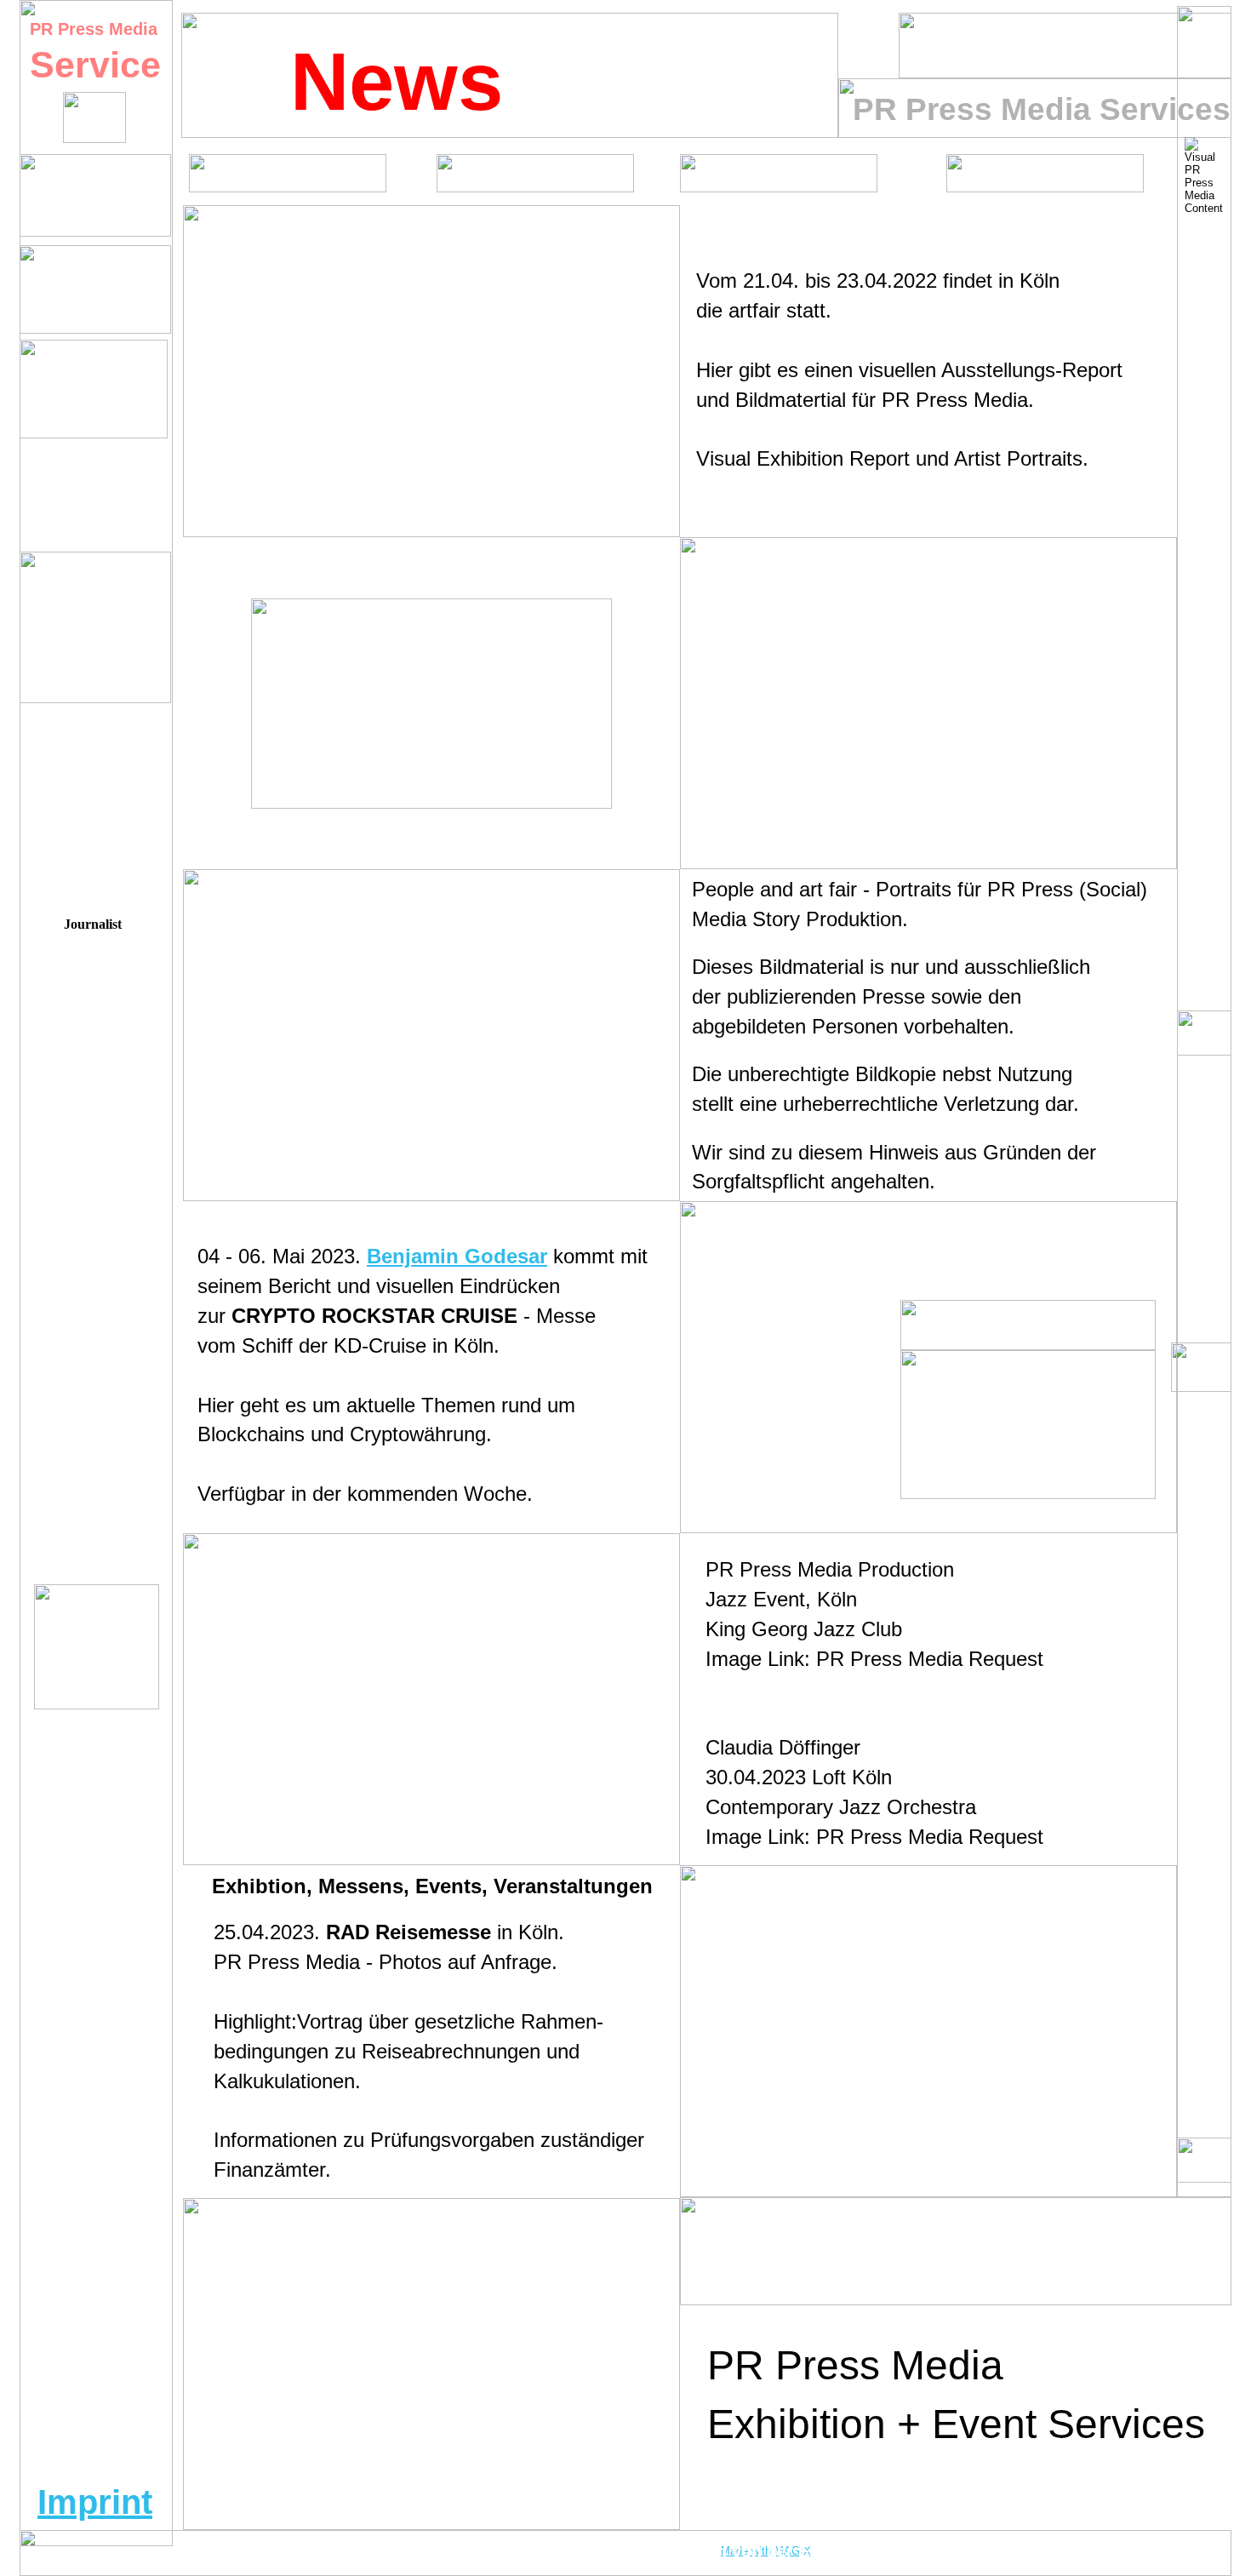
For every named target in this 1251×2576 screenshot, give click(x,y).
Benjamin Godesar (457, 1256)
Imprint (95, 2502)
